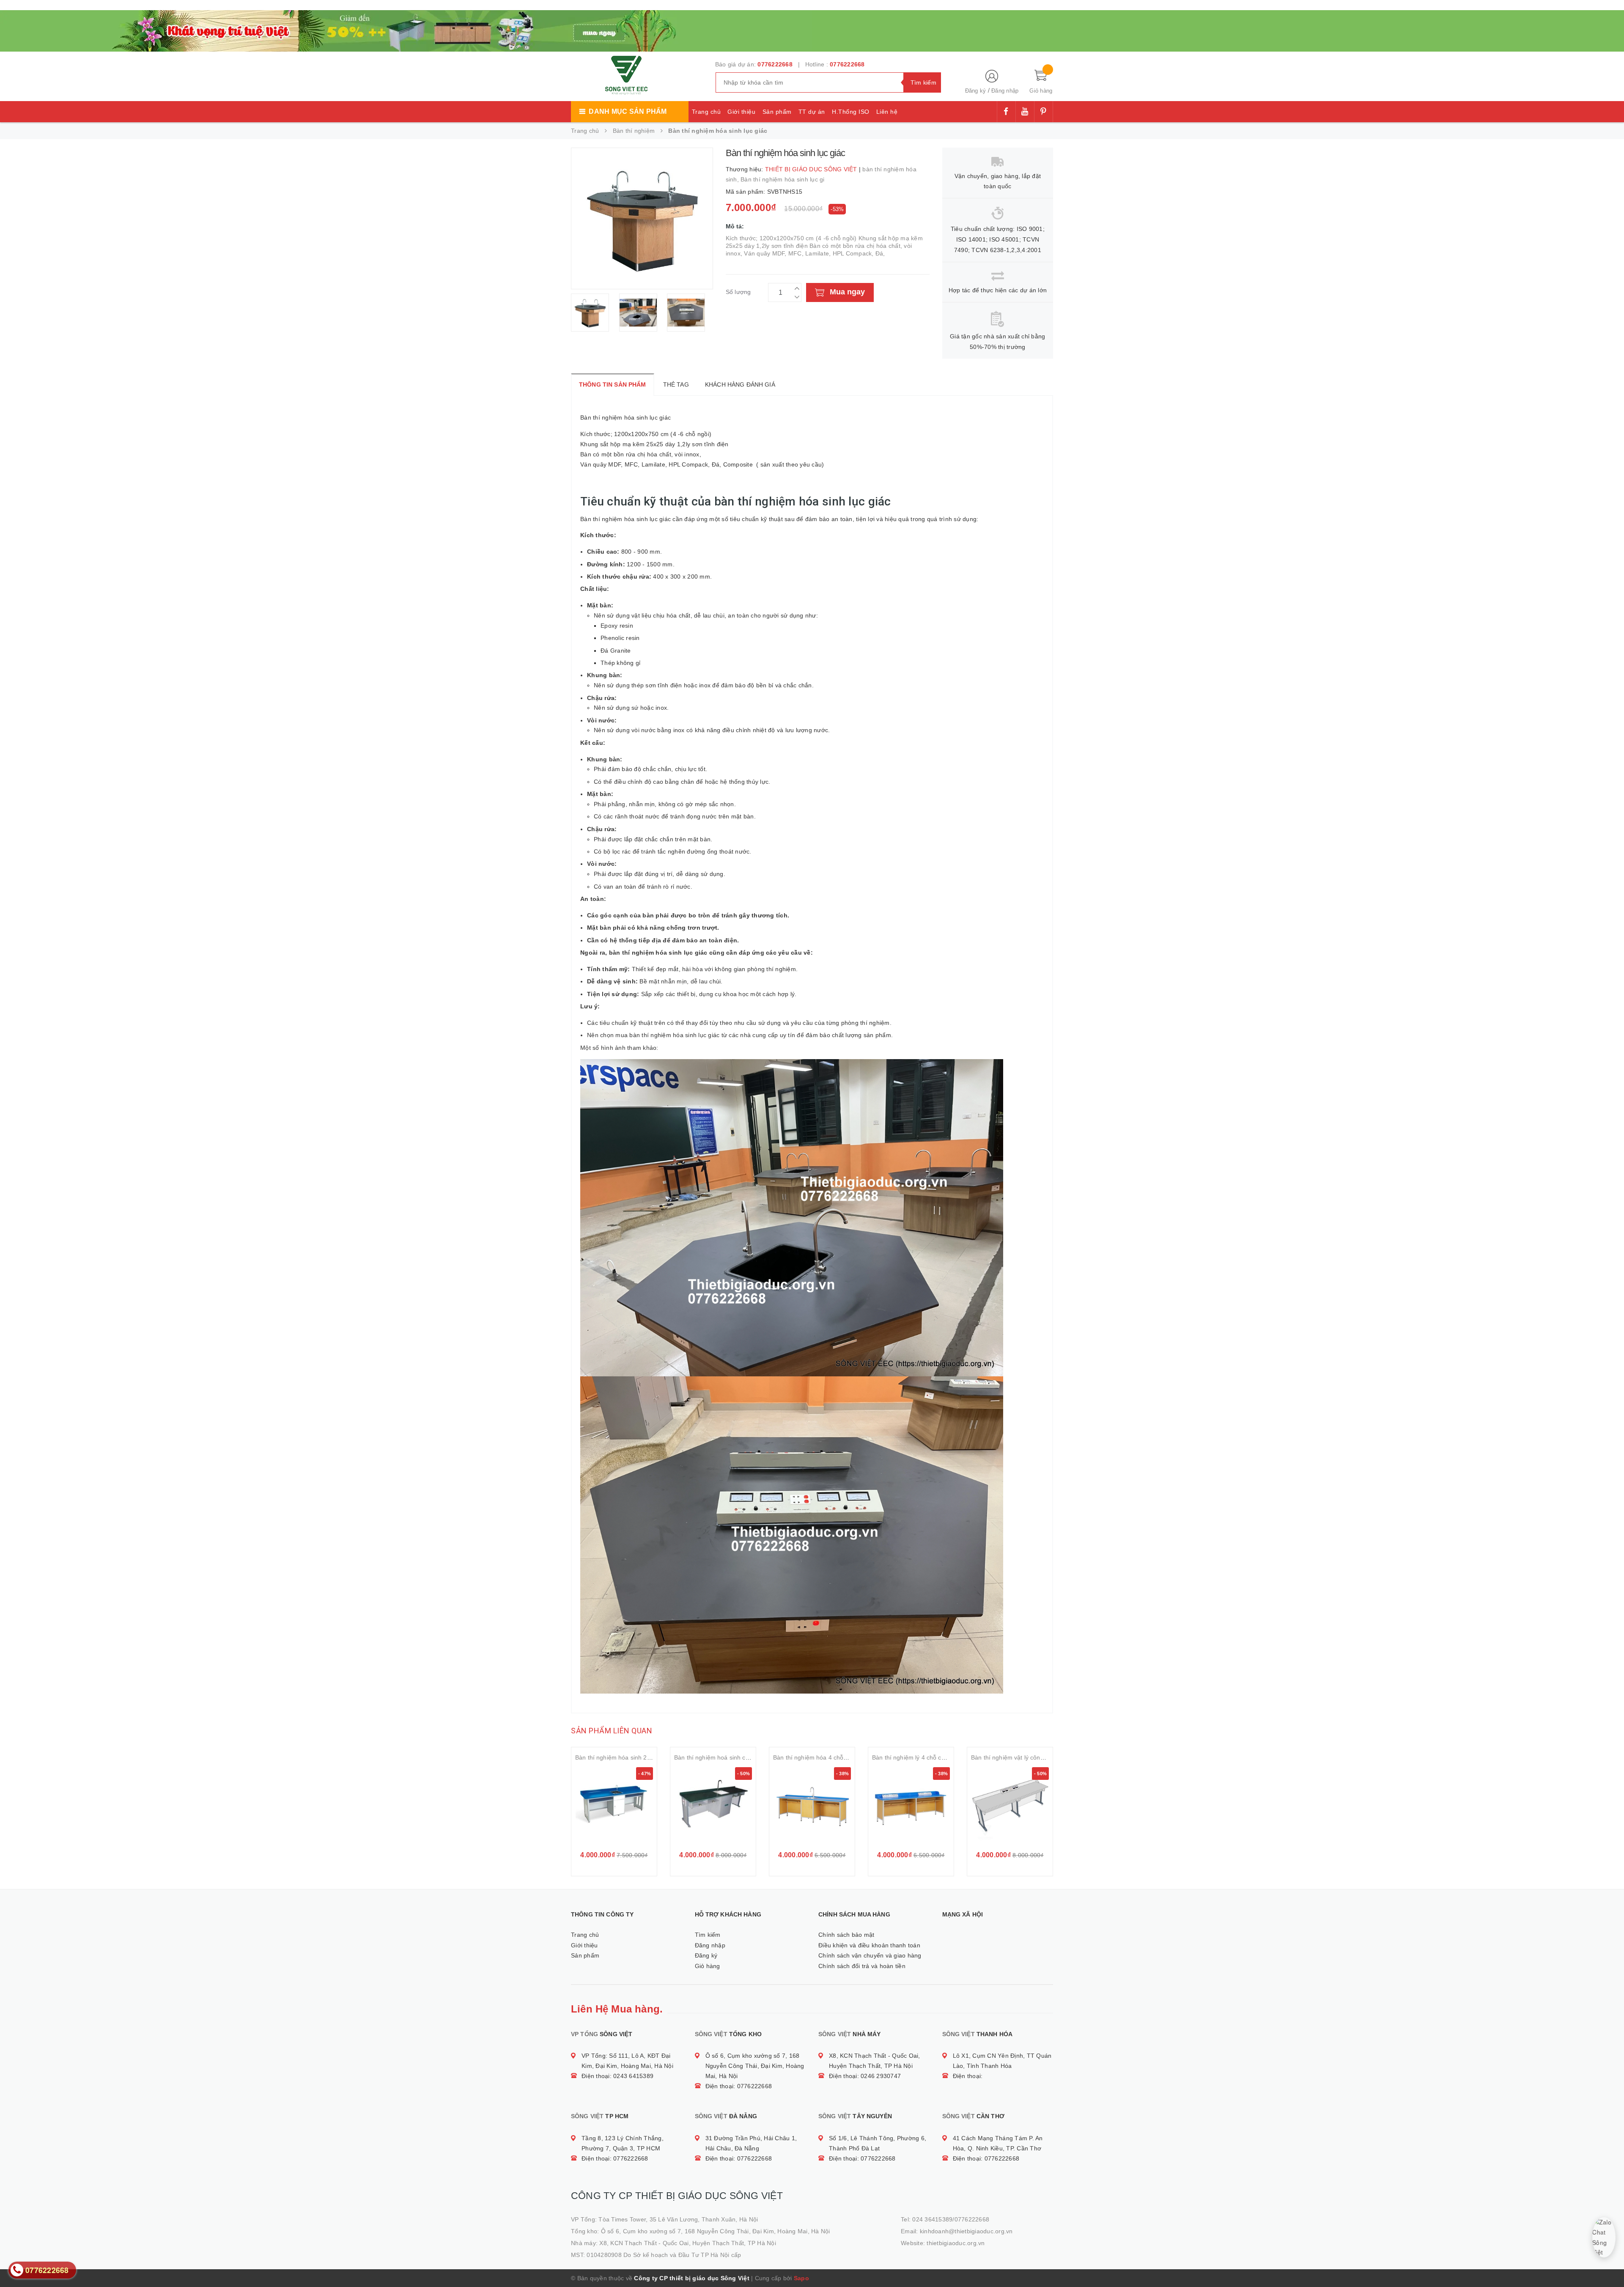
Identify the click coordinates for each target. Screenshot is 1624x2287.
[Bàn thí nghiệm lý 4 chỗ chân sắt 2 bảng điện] (911, 1806)
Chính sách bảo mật (846, 1935)
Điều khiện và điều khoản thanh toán (869, 1945)
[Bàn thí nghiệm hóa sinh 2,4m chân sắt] (614, 1806)
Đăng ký (976, 91)
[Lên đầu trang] (1609, 2262)
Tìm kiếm (708, 1935)
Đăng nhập (1005, 91)
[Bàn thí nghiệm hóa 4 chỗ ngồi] (812, 1806)
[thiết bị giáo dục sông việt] (406, 30)
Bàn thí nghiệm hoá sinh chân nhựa (723, 1757)
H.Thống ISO (851, 112)
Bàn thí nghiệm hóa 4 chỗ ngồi (815, 1757)
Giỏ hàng (708, 1966)
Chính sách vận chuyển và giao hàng (870, 1955)
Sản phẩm (777, 112)
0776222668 (775, 64)
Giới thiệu (741, 112)
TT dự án (812, 112)
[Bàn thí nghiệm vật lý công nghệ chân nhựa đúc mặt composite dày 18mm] (1010, 1806)
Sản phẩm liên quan (612, 1731)
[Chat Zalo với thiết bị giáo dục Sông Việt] (1604, 2237)
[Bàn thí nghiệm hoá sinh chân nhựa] (713, 1806)
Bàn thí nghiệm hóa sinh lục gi (783, 179)
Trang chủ (706, 112)
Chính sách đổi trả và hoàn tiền (862, 1966)
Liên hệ (887, 112)
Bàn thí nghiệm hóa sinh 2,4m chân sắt (629, 1757)
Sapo (801, 2278)
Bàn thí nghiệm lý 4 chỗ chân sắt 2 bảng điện (934, 1757)
